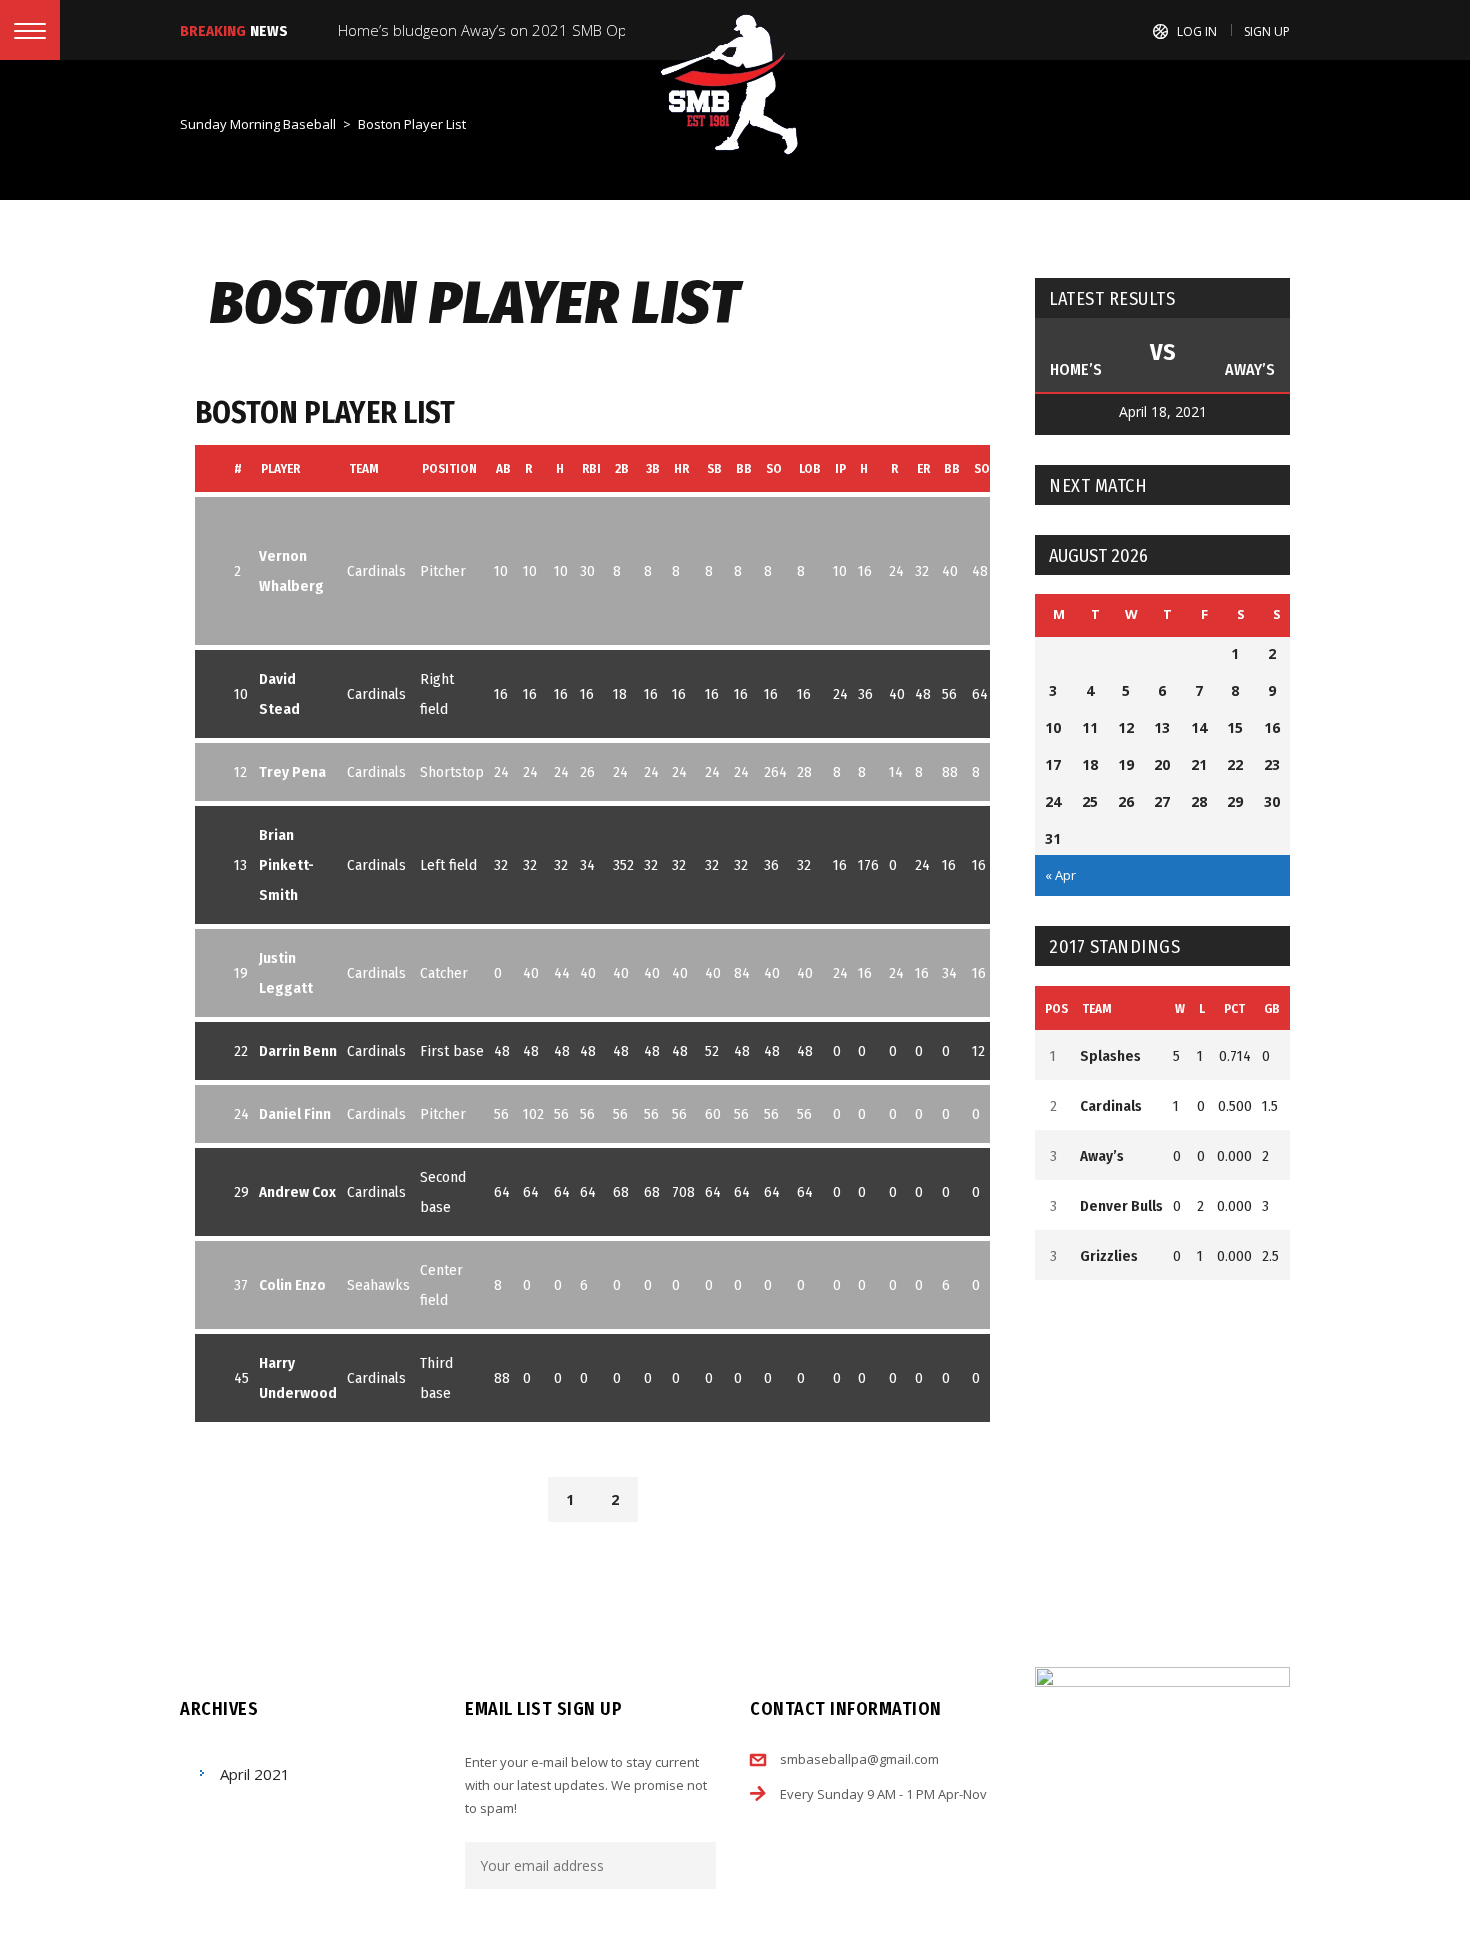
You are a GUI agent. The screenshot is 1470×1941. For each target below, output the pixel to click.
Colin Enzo (292, 1285)
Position (449, 468)
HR (681, 468)
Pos (1056, 1008)
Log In (1197, 31)
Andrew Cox (297, 1192)
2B (622, 468)
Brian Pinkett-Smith (286, 865)
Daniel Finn (295, 1114)
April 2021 (255, 1774)
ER (923, 468)
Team (364, 468)
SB (714, 468)
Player (280, 468)
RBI (591, 468)
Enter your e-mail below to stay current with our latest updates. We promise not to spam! (586, 1785)
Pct (1234, 1008)
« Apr (1060, 875)
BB (744, 468)
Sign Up (1267, 31)
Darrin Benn (298, 1051)
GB (1272, 1008)
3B (653, 468)
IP (840, 468)
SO (774, 468)
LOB (810, 468)
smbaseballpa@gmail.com (859, 1759)
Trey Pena (292, 772)
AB (503, 468)
